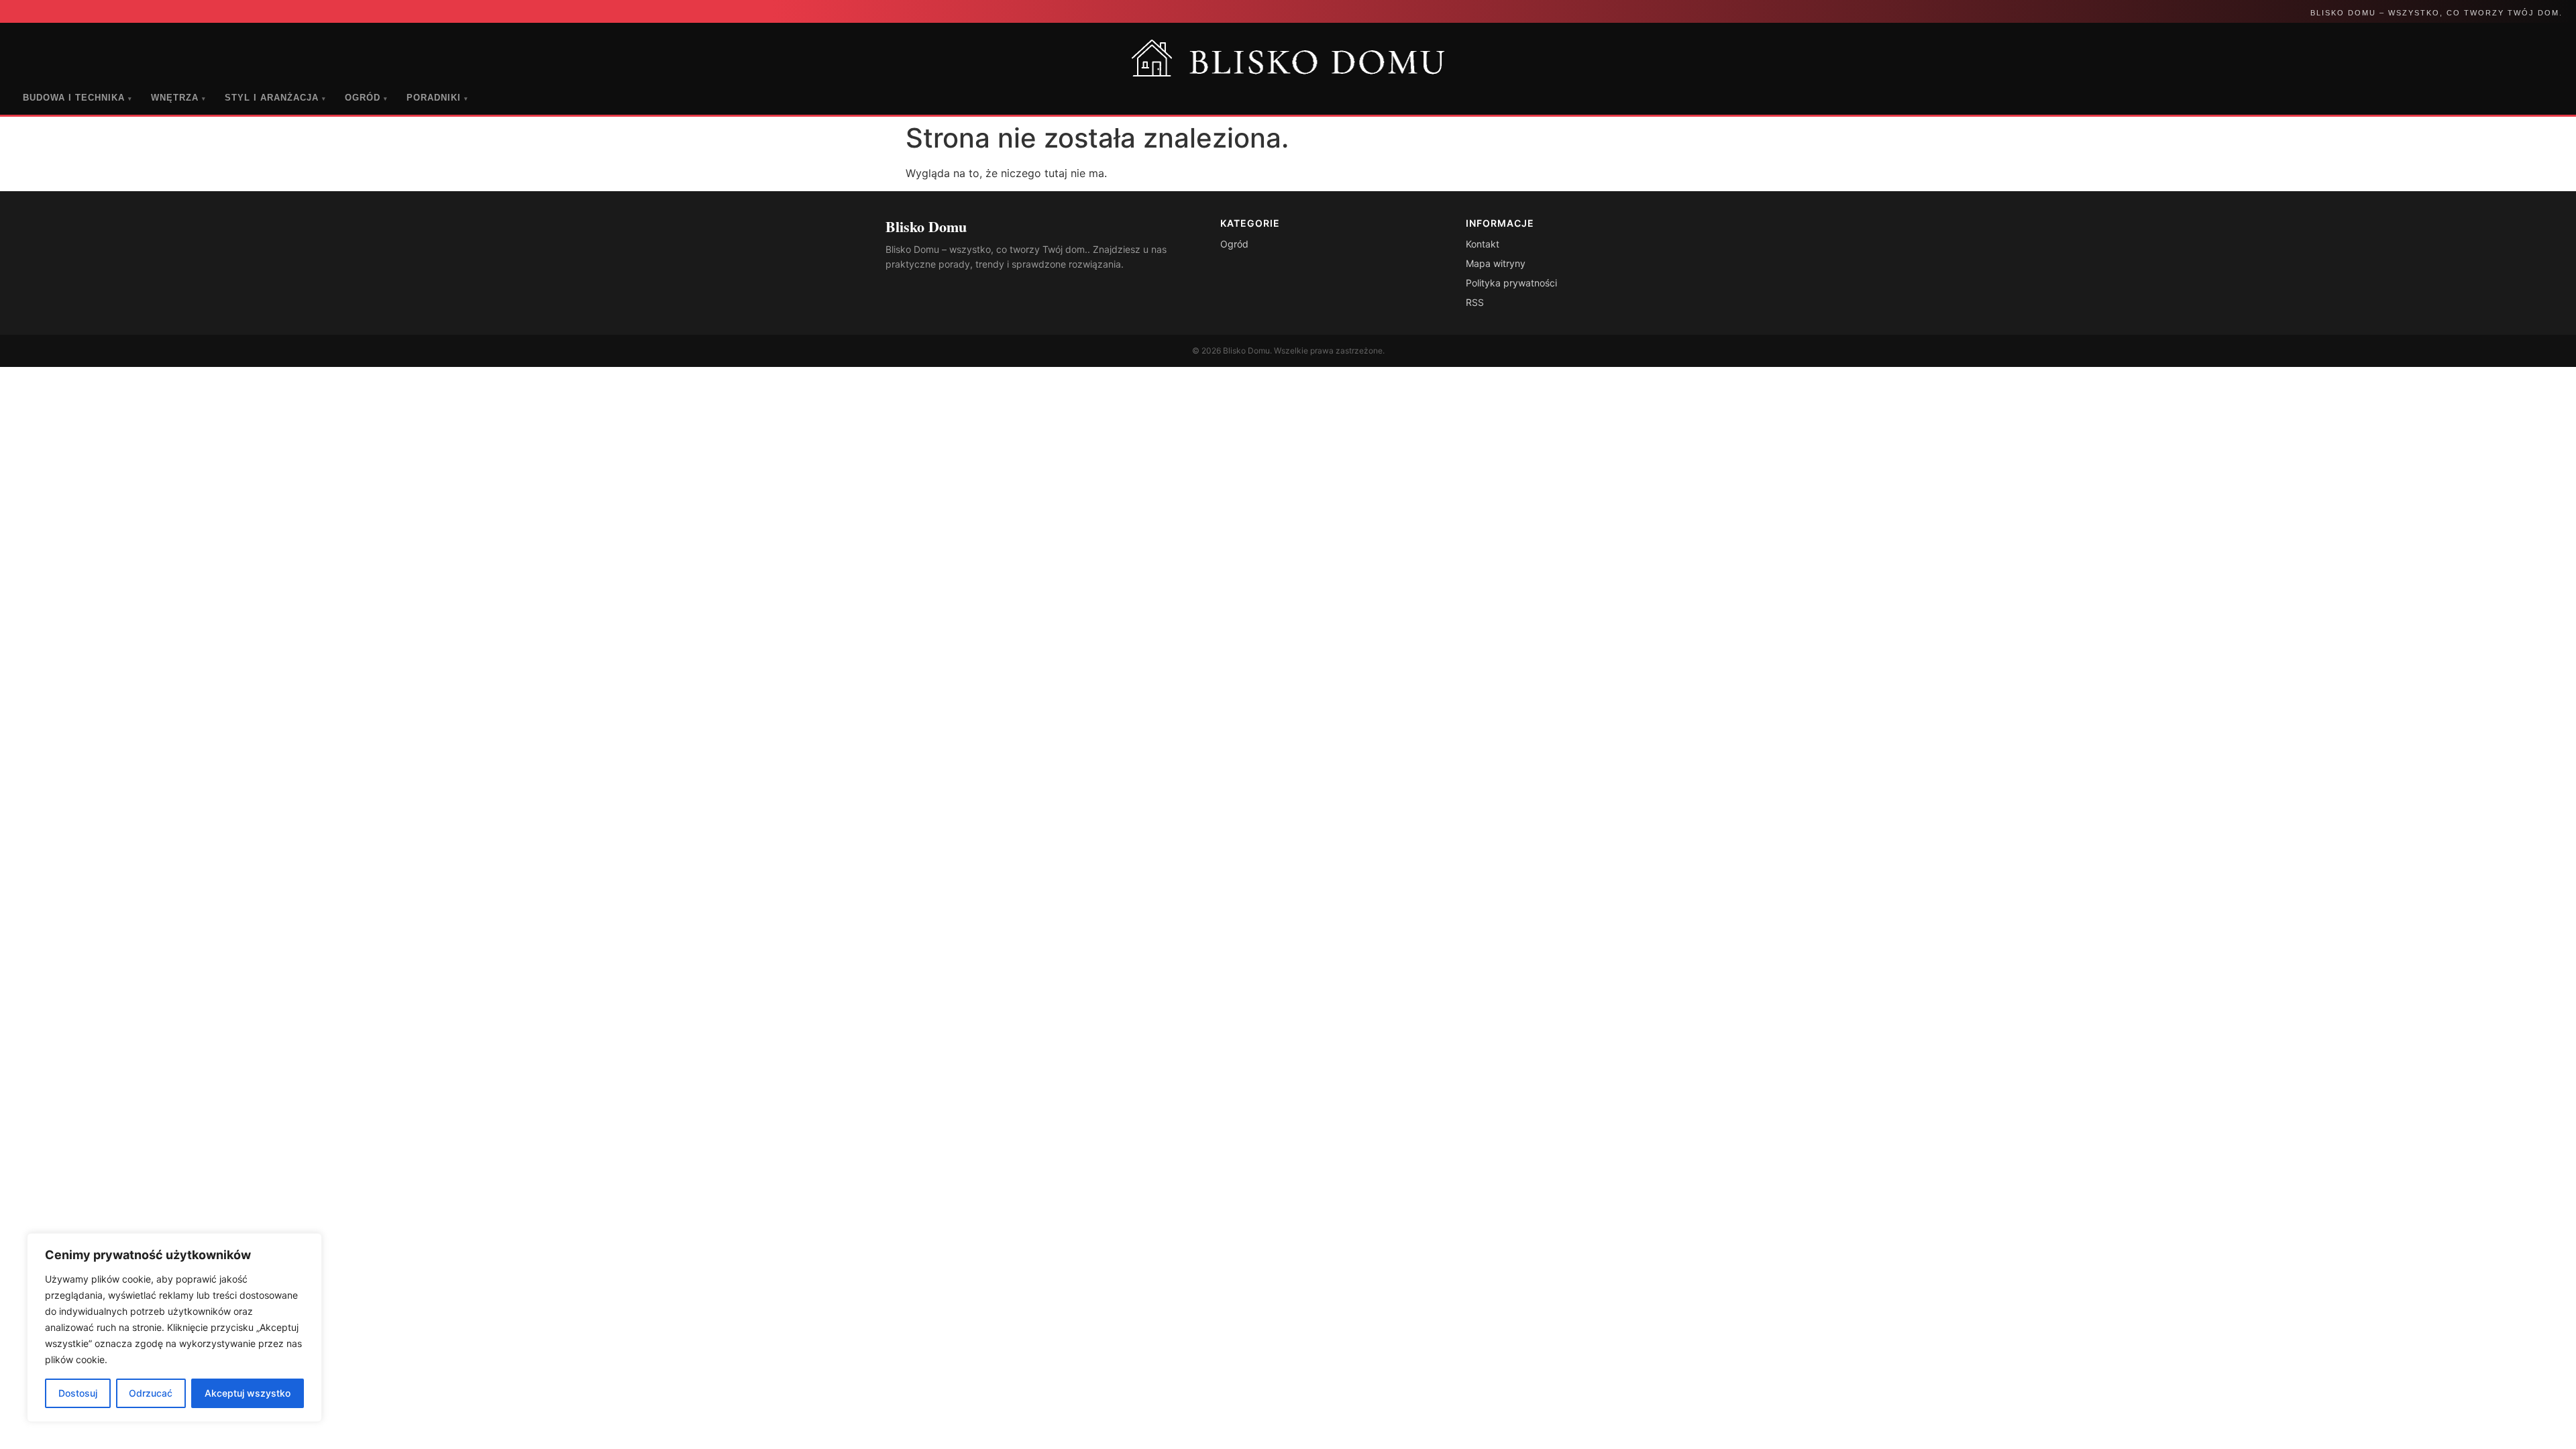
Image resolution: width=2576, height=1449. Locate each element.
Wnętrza (178, 98)
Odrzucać (151, 1393)
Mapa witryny (1496, 263)
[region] (174, 1328)
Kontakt (1483, 244)
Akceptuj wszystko (248, 1393)
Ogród (366, 98)
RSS (1475, 302)
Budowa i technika (77, 98)
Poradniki (437, 98)
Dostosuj (78, 1393)
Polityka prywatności (1511, 283)
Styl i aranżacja (275, 98)
